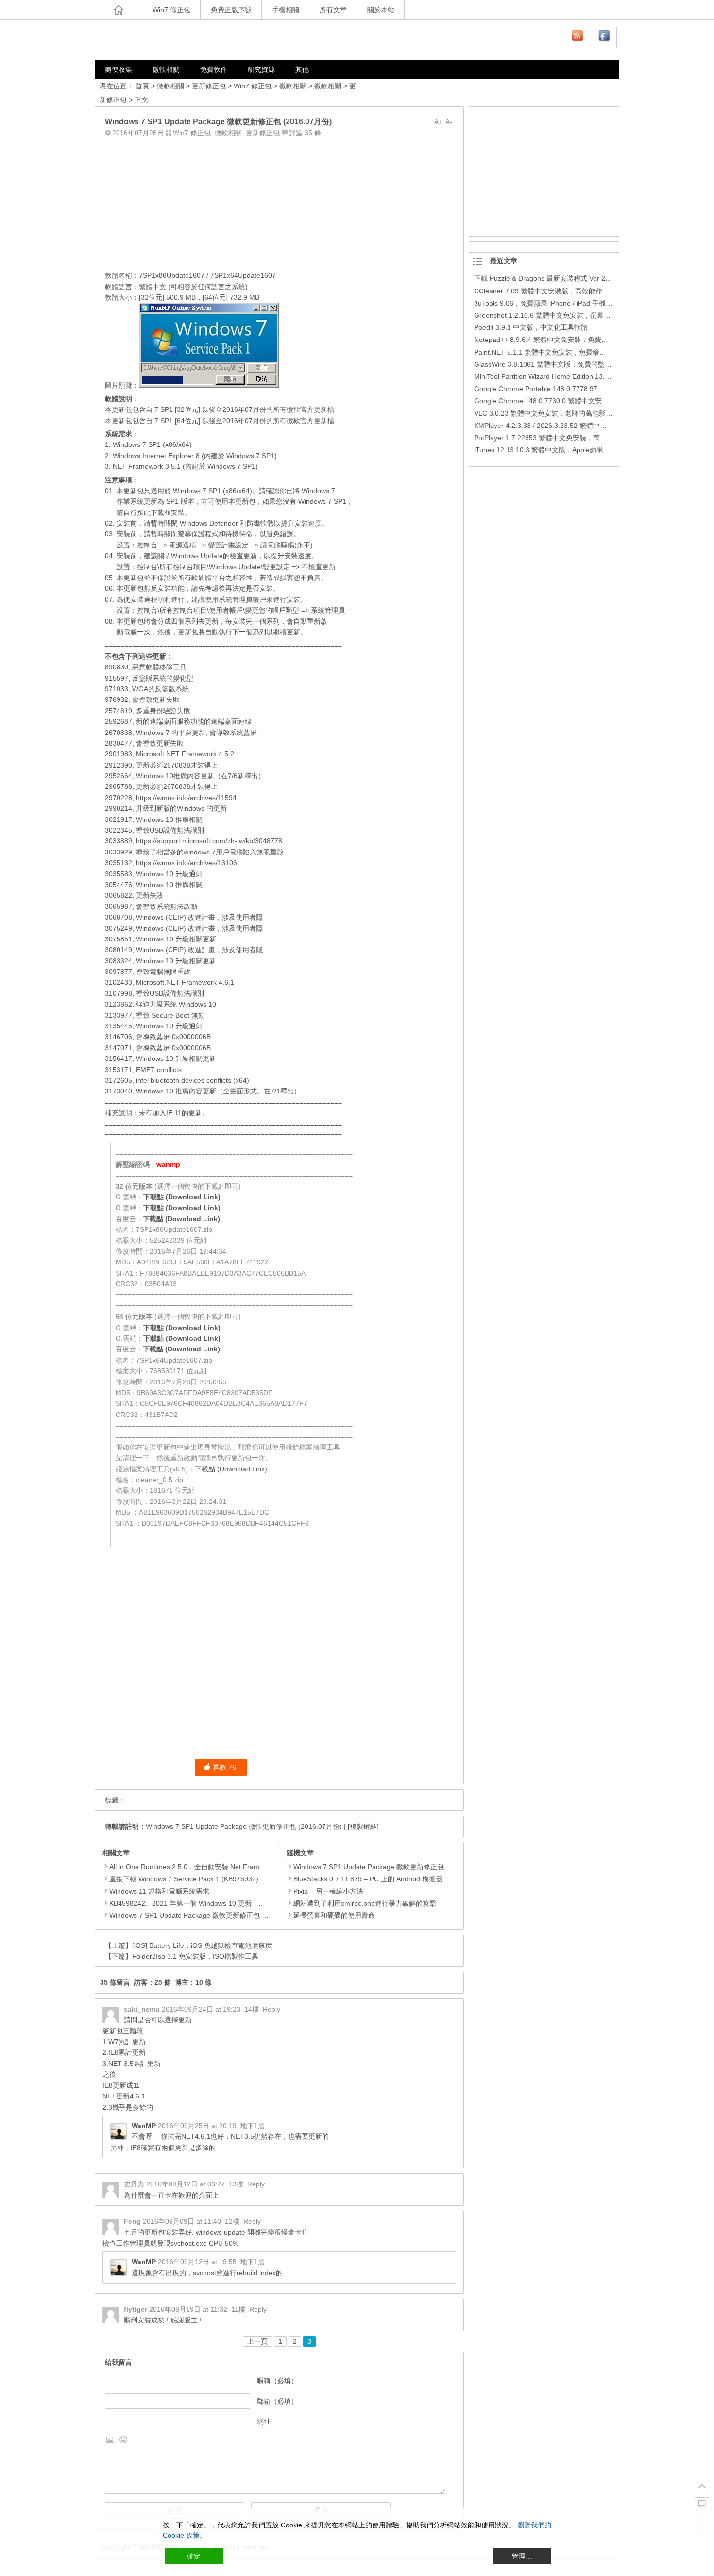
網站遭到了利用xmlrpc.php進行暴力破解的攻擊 (365, 1903)
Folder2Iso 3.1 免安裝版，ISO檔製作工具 (195, 1956)
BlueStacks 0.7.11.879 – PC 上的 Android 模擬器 (368, 1879)
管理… (522, 2556)
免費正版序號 (231, 10)
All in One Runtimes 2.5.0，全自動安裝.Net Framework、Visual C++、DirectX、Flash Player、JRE (260, 1867)
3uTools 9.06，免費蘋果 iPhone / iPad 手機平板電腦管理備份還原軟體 (581, 303)
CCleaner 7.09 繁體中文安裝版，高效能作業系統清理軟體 (562, 291)
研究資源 (261, 69)
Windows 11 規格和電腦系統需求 (159, 1891)
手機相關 (286, 10)
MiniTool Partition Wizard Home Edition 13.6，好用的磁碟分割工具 (575, 376)
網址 (264, 2422)
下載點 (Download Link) (182, 1197)
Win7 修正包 (171, 10)
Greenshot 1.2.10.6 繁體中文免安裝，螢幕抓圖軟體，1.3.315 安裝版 (579, 315)
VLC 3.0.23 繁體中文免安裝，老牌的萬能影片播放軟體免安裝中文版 (577, 413)
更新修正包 (209, 86)
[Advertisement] (279, 202)
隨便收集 (119, 69)
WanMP (144, 2126)
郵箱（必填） (277, 2401)
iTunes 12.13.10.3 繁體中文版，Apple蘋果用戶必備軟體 (559, 450)
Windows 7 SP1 (322, 501)
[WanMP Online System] (153, 40)
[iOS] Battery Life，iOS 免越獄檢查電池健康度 (202, 1945)
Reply (272, 2009)
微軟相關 (166, 69)
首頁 (142, 86)
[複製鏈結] (363, 1826)
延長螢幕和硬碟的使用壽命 (334, 1915)
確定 (194, 2556)
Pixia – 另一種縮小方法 (328, 1891)
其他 (302, 69)
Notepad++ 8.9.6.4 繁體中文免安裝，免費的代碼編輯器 (558, 340)
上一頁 (257, 2341)
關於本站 (381, 10)
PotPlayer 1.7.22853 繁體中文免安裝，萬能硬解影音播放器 (564, 438)
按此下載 (151, 512)
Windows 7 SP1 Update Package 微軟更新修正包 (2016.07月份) (244, 1826)
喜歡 (224, 1767)
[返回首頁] (119, 10)
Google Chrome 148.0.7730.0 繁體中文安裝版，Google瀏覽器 (569, 401)
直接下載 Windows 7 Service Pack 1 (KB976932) (184, 1879)
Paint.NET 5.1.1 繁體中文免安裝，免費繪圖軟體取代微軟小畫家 (571, 352)
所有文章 (333, 10)
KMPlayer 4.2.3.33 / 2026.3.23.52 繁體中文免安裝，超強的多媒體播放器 (585, 426)
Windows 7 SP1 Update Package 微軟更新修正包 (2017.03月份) (391, 1867)
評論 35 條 (305, 133)
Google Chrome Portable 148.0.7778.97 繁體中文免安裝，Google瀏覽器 (585, 389)
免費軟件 (214, 69)
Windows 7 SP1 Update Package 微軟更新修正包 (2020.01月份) (207, 1915)
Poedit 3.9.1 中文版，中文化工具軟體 (531, 327)
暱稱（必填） (277, 2381)
